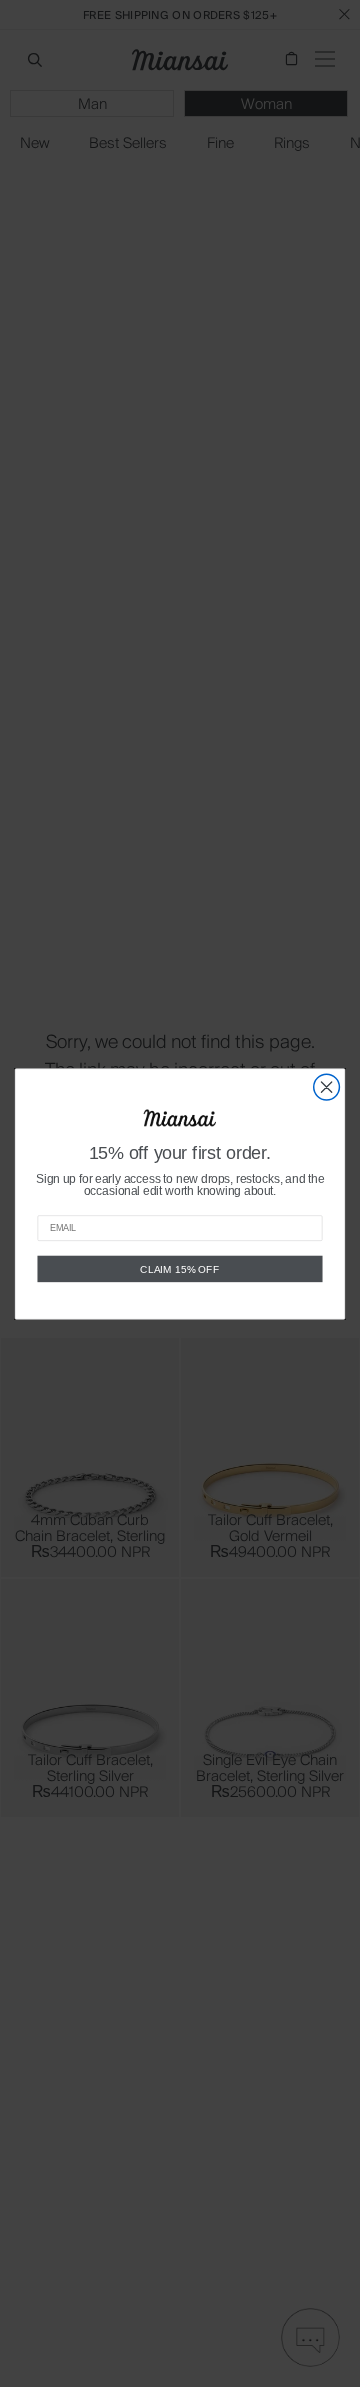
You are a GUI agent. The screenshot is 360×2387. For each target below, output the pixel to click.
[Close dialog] (327, 1087)
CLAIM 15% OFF (179, 1268)
